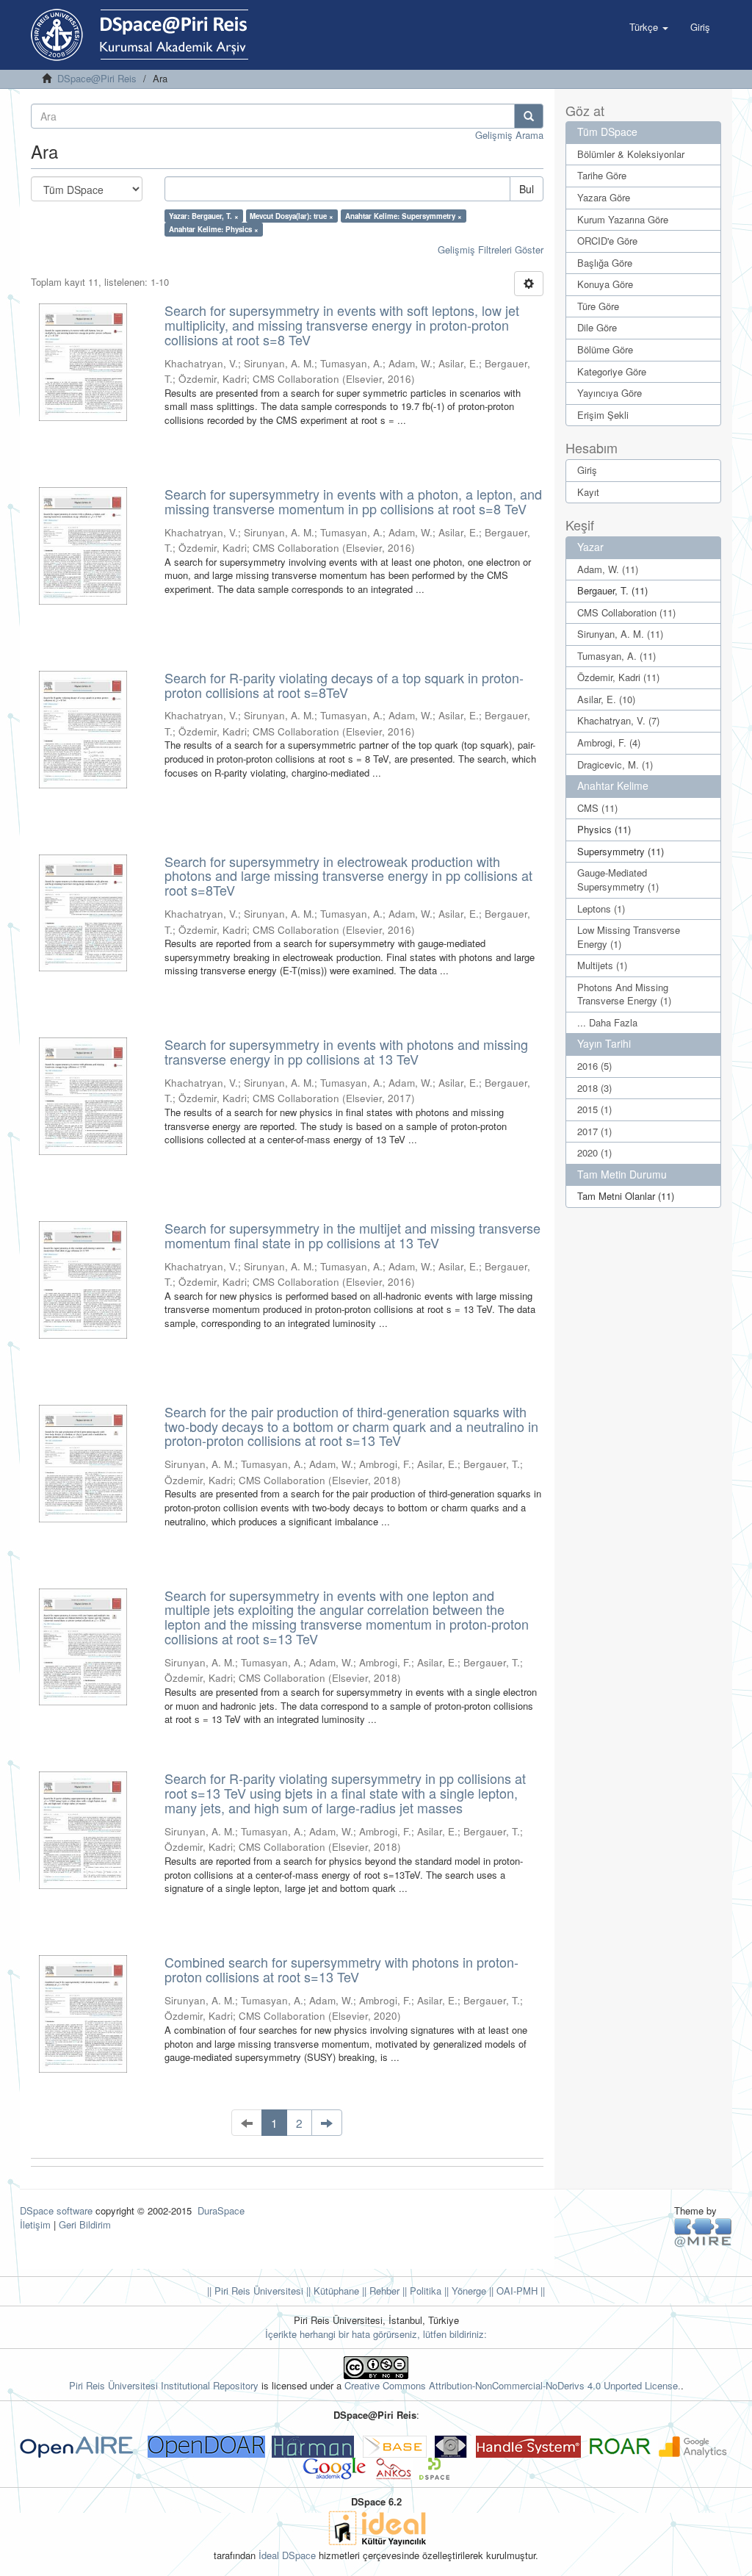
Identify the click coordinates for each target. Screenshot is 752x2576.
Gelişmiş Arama (509, 135)
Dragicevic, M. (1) (615, 764)
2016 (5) (594, 1066)
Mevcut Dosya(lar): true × (292, 216)
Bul (527, 189)
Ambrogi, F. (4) (609, 742)
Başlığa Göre (605, 263)
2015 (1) (594, 1109)
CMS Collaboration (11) (626, 612)
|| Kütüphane (331, 2291)
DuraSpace (221, 2210)
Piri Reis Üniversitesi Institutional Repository (164, 2385)
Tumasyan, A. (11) (617, 656)
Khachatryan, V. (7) (618, 720)
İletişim (35, 2224)
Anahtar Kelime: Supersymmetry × (404, 216)
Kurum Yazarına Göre (623, 219)
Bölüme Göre (605, 349)
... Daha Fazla (607, 1022)
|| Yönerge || (467, 2291)
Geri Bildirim (85, 2224)
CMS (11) (597, 808)
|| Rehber (379, 2291)
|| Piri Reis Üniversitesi (255, 2291)
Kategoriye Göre (612, 371)
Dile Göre (597, 327)
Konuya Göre (605, 284)
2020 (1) (594, 1152)
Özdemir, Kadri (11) (618, 677)
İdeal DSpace (287, 2555)
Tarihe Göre (602, 175)
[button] (649, 27)
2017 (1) (594, 1131)
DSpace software (56, 2210)
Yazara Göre (604, 197)
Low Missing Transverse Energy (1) (629, 937)
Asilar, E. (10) (606, 699)
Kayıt (588, 492)
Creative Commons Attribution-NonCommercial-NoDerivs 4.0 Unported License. (513, 2385)
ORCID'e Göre (607, 241)
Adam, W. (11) (608, 569)
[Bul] (529, 116)
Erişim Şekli (603, 415)
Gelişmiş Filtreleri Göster (491, 249)
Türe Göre (598, 306)
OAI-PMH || (519, 2291)
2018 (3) (594, 1088)
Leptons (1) (601, 909)
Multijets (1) (602, 965)
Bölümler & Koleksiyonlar (631, 154)
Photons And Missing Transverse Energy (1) (624, 994)
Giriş (587, 470)
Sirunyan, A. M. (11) (620, 634)
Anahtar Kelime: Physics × (214, 229)
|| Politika (420, 2291)
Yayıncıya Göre (610, 393)
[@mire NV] (703, 2232)
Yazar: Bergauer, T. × (204, 216)
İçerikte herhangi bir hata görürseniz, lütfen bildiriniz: (376, 2334)
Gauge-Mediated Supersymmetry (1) (618, 879)
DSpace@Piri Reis (97, 78)
